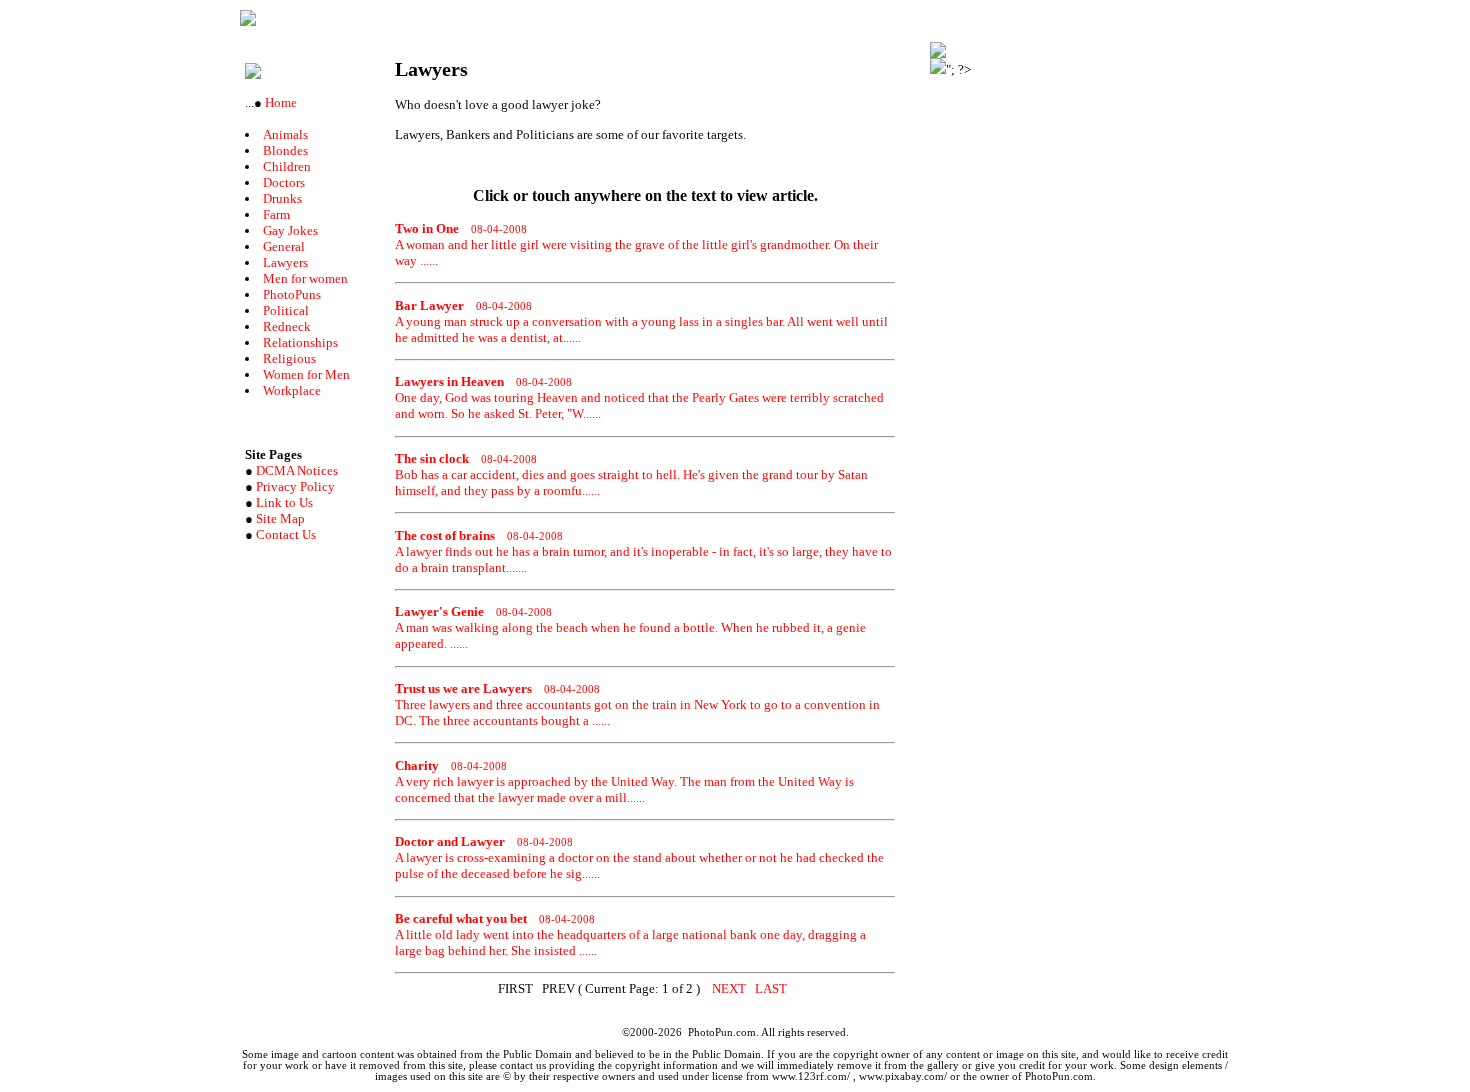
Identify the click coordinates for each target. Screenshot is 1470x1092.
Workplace (292, 390)
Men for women (305, 278)
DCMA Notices (297, 470)
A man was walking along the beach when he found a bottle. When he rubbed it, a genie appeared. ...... (630, 627)
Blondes (285, 150)
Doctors (284, 182)
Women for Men (306, 374)
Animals (285, 134)
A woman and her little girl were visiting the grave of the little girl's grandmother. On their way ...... (636, 244)
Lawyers (285, 262)
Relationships (300, 342)
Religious (289, 358)
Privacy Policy (295, 486)
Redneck (287, 326)
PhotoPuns (292, 294)
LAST (771, 988)
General (284, 246)
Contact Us (286, 534)
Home (279, 102)
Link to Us (284, 502)
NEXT (729, 988)
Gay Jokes (290, 230)
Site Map (280, 518)
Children (287, 166)
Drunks (282, 198)
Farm (276, 214)
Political (286, 310)
